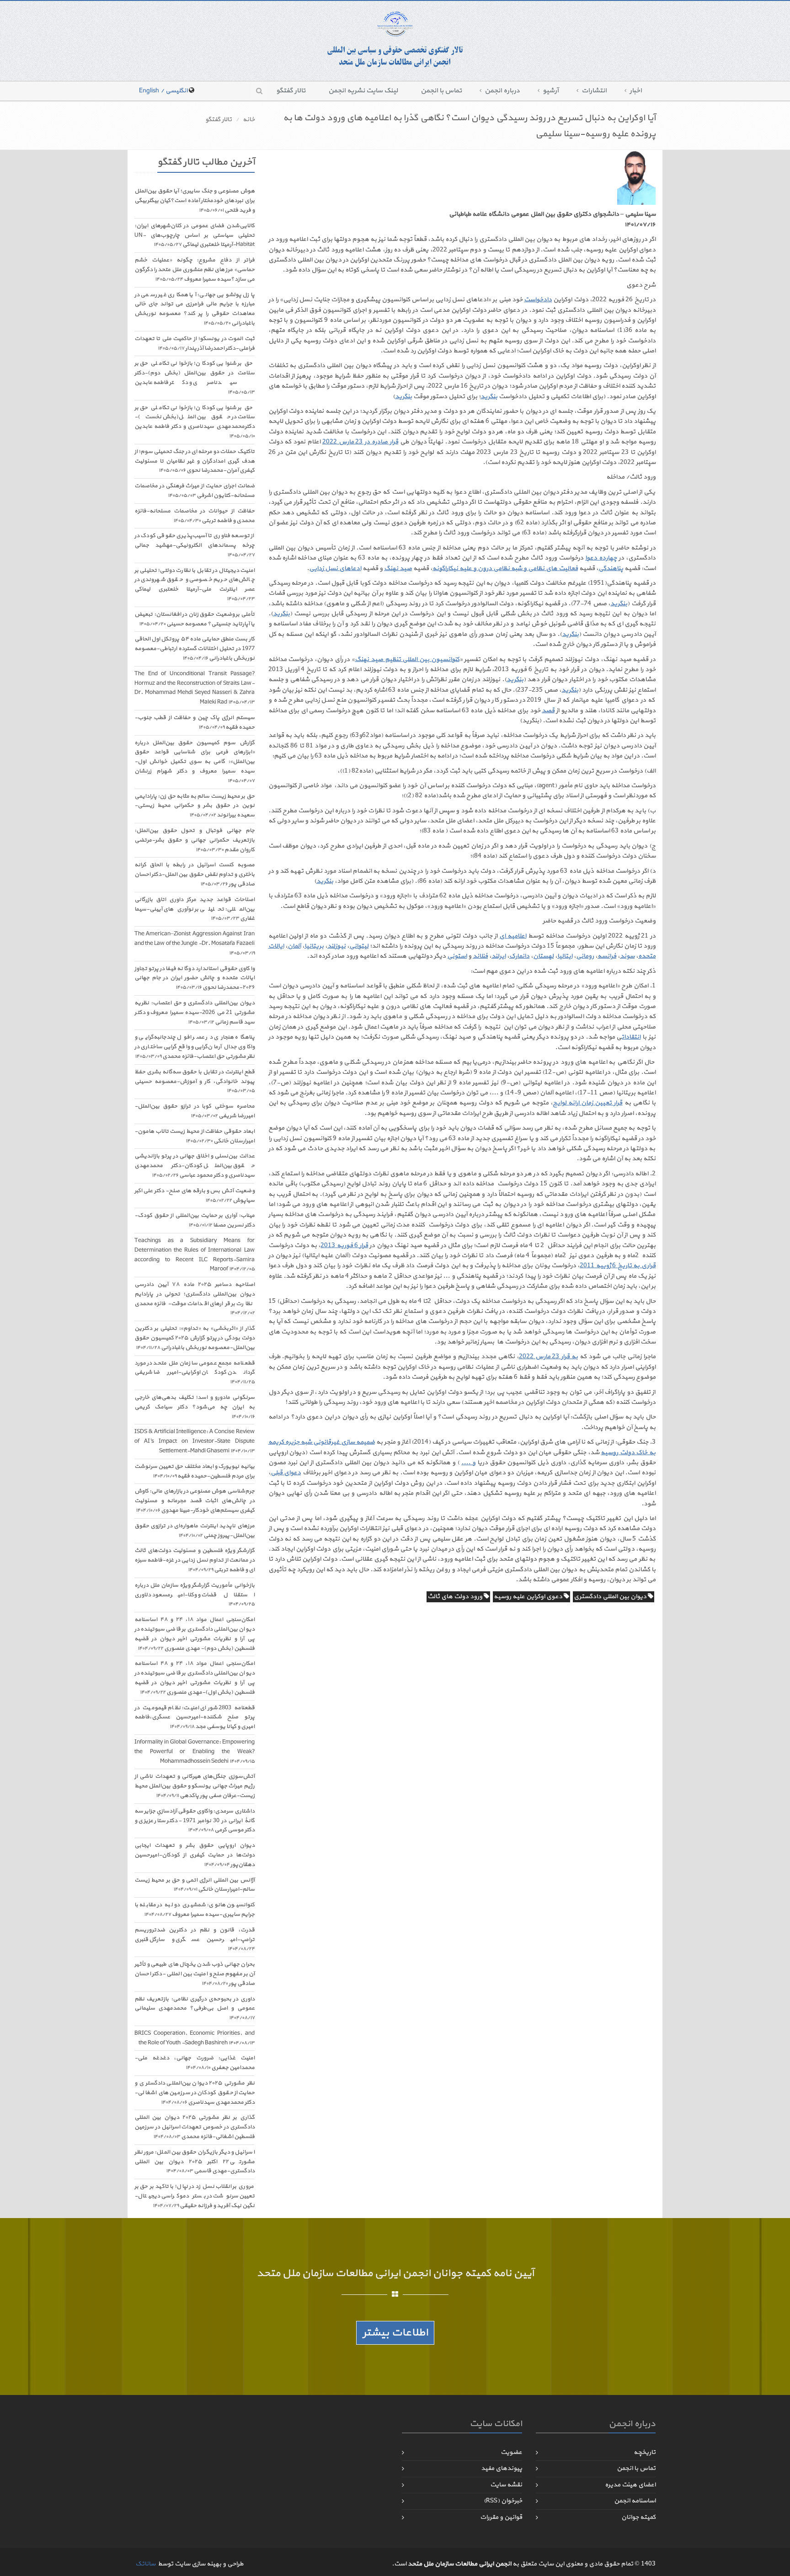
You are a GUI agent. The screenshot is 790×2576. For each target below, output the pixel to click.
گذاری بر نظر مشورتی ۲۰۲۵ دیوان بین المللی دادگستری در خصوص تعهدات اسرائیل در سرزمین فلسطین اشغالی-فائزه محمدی (195, 2127)
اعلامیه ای (513, 936)
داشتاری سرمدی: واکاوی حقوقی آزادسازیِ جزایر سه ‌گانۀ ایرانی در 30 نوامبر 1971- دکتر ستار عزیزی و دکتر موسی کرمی (195, 1821)
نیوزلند (336, 946)
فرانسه (607, 956)
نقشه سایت (506, 2485)
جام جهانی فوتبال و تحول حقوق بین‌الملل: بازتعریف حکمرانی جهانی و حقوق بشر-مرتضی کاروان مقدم (195, 840)
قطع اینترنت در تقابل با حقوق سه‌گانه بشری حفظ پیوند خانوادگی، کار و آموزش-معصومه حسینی (195, 1081)
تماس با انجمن (441, 91)
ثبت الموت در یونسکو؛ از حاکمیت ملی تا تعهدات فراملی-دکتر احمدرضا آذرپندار (195, 344)
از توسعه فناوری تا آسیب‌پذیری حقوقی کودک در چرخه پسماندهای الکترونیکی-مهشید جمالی (195, 545)
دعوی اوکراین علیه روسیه (529, 1597)
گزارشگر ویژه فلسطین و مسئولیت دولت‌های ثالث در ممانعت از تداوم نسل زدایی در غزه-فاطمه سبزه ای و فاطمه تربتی (195, 1560)
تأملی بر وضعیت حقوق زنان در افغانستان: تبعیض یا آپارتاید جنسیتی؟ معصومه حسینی (195, 619)
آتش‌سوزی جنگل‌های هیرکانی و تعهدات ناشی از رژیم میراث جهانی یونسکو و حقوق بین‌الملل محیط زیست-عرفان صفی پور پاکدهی (195, 1786)
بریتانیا (314, 946)
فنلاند (480, 956)
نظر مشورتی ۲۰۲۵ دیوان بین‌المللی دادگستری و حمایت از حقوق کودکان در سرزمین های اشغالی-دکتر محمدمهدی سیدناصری (195, 2093)
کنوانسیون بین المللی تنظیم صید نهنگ (407, 659)
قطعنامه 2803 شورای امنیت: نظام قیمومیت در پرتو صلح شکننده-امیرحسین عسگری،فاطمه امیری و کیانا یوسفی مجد (195, 1717)
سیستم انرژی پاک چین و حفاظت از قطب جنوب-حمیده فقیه (195, 723)
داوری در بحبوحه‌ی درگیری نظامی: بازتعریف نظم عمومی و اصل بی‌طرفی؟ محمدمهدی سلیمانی (195, 2008)
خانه (249, 120)
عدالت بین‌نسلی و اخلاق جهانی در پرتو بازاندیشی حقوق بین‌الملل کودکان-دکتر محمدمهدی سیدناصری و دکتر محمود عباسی (195, 1166)
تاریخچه (645, 2452)
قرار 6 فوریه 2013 (344, 1245)
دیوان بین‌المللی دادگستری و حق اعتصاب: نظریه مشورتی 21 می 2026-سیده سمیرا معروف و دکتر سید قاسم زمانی (195, 1013)
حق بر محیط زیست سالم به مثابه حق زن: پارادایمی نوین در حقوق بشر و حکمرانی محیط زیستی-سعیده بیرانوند (195, 806)
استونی (457, 956)
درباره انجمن (502, 91)
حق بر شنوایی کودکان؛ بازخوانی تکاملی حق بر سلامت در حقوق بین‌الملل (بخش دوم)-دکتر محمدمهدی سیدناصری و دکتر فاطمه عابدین (195, 377)
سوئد (627, 956)
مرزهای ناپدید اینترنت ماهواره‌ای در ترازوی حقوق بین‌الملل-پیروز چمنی (195, 1531)
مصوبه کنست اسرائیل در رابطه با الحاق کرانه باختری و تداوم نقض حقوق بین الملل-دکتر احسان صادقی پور (195, 875)
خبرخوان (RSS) (503, 2501)
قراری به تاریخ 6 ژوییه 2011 (618, 1266)
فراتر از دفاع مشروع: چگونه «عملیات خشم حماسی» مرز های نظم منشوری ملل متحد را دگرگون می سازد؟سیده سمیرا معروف (195, 270)
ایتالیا (565, 956)
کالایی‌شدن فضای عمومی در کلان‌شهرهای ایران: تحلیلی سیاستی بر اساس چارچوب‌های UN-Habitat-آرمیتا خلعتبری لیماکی (195, 235)
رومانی (585, 956)
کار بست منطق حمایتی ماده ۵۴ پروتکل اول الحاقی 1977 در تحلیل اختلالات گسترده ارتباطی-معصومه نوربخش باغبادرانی (195, 649)
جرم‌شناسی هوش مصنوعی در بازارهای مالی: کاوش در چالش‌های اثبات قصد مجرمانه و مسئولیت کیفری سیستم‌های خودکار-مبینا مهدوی (195, 1501)
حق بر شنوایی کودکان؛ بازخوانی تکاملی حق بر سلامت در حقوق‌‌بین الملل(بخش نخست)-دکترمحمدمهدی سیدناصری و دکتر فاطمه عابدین (195, 422)
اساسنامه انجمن (635, 2501)
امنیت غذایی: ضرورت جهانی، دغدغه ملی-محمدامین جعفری (195, 2063)
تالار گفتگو (291, 91)
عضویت (511, 2452)
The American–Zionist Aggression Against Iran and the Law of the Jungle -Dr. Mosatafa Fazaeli (195, 943)
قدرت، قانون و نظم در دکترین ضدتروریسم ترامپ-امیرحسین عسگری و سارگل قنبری (195, 1939)
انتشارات (594, 91)
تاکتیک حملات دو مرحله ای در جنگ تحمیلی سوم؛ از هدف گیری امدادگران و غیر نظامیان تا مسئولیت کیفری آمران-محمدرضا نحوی (195, 461)
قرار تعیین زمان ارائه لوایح (588, 1103)
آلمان (294, 946)
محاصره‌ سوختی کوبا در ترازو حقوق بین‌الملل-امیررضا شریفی (195, 1111)
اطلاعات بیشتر (395, 2333)
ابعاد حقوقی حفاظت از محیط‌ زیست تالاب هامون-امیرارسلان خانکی (195, 1136)
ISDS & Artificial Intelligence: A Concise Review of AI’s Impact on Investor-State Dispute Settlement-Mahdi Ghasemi (195, 1441)
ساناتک (145, 2564)
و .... (468, 1463)
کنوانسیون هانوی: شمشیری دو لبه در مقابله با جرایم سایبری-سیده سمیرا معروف (195, 1910)
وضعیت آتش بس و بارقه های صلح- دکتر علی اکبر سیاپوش (195, 1196)
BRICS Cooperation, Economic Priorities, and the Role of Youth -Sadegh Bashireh (195, 2038)
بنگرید (489, 397)
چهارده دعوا (601, 558)
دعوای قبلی (286, 1473)
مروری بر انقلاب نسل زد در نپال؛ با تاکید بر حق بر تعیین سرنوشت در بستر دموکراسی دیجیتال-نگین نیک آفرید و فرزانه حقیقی (195, 2196)
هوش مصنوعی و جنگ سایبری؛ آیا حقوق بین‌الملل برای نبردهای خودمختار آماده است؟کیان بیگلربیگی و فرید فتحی (195, 201)
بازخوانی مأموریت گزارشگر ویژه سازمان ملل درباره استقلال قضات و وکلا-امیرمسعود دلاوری (195, 1595)
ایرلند (499, 956)
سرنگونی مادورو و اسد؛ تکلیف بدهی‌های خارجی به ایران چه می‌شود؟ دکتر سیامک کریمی (195, 1407)
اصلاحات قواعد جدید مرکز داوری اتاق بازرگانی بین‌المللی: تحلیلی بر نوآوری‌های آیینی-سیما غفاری (195, 909)
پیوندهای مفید (502, 2468)
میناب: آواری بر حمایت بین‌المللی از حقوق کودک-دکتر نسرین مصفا (195, 1220)
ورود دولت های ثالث (456, 1597)
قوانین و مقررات (501, 2517)
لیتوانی (359, 946)
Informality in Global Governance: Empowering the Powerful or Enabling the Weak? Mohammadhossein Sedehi (195, 1752)
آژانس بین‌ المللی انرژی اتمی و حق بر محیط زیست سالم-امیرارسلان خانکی (195, 1885)
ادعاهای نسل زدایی (335, 568)
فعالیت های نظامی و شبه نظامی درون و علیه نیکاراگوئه (505, 568)
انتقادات (631, 1037)
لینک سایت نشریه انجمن (363, 91)
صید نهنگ (398, 568)
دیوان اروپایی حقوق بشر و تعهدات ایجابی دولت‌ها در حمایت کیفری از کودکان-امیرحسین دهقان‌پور (195, 1855)
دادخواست (538, 300)
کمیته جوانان (638, 2517)
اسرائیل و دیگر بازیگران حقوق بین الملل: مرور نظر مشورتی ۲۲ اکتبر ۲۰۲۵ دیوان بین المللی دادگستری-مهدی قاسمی (195, 2162)
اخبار (636, 91)
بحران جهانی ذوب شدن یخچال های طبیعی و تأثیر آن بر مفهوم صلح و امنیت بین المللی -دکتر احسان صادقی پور (195, 1974)
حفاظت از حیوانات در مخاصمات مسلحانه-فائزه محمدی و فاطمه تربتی (195, 516)
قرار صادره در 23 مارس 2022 (360, 442)
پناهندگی (611, 568)
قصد (548, 711)
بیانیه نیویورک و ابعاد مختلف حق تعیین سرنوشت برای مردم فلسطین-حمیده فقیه (195, 1471)
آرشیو (551, 91)
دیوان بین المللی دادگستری (611, 1597)
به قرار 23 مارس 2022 (549, 1357)
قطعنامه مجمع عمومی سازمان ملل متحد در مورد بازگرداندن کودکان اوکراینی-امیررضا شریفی (195, 1373)
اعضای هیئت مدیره (630, 2485)
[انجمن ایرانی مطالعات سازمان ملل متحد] (395, 40)
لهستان (543, 956)
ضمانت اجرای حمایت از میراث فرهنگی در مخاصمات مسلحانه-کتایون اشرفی (195, 491)
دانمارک (519, 956)
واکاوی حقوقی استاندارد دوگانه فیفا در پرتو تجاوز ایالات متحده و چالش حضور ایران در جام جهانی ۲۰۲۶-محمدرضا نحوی (195, 978)
